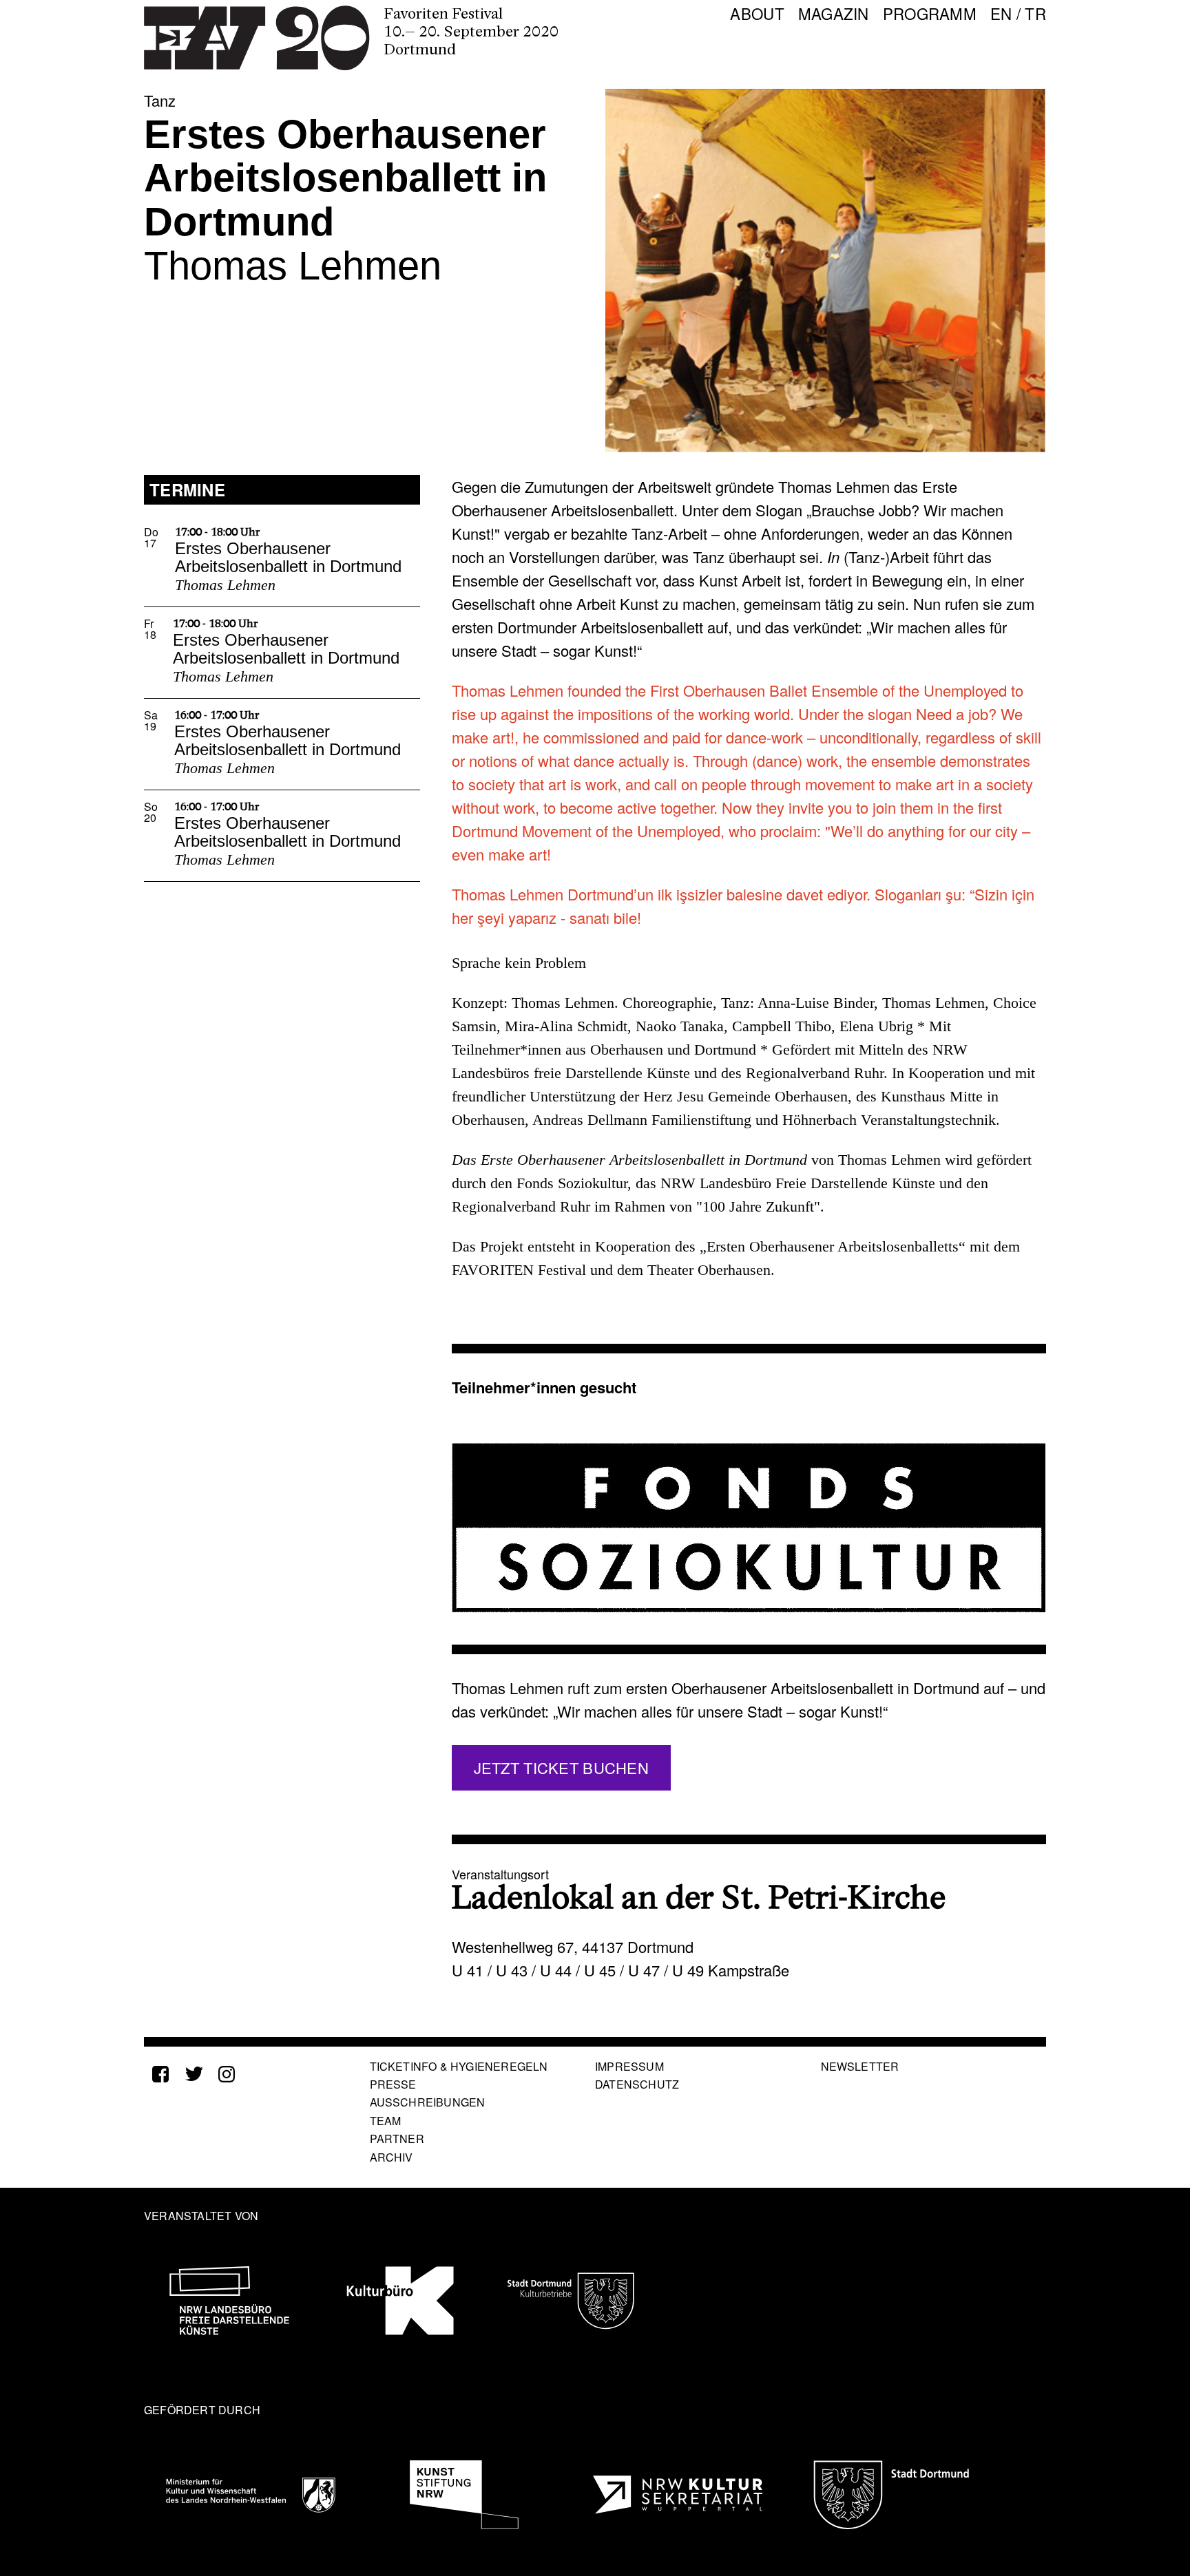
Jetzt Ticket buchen (561, 1767)
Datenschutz (637, 2084)
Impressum (629, 2066)
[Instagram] (227, 2074)
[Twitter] (194, 2074)
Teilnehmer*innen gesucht (544, 1387)
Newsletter (860, 2066)
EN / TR (1018, 11)
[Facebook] (160, 2074)
